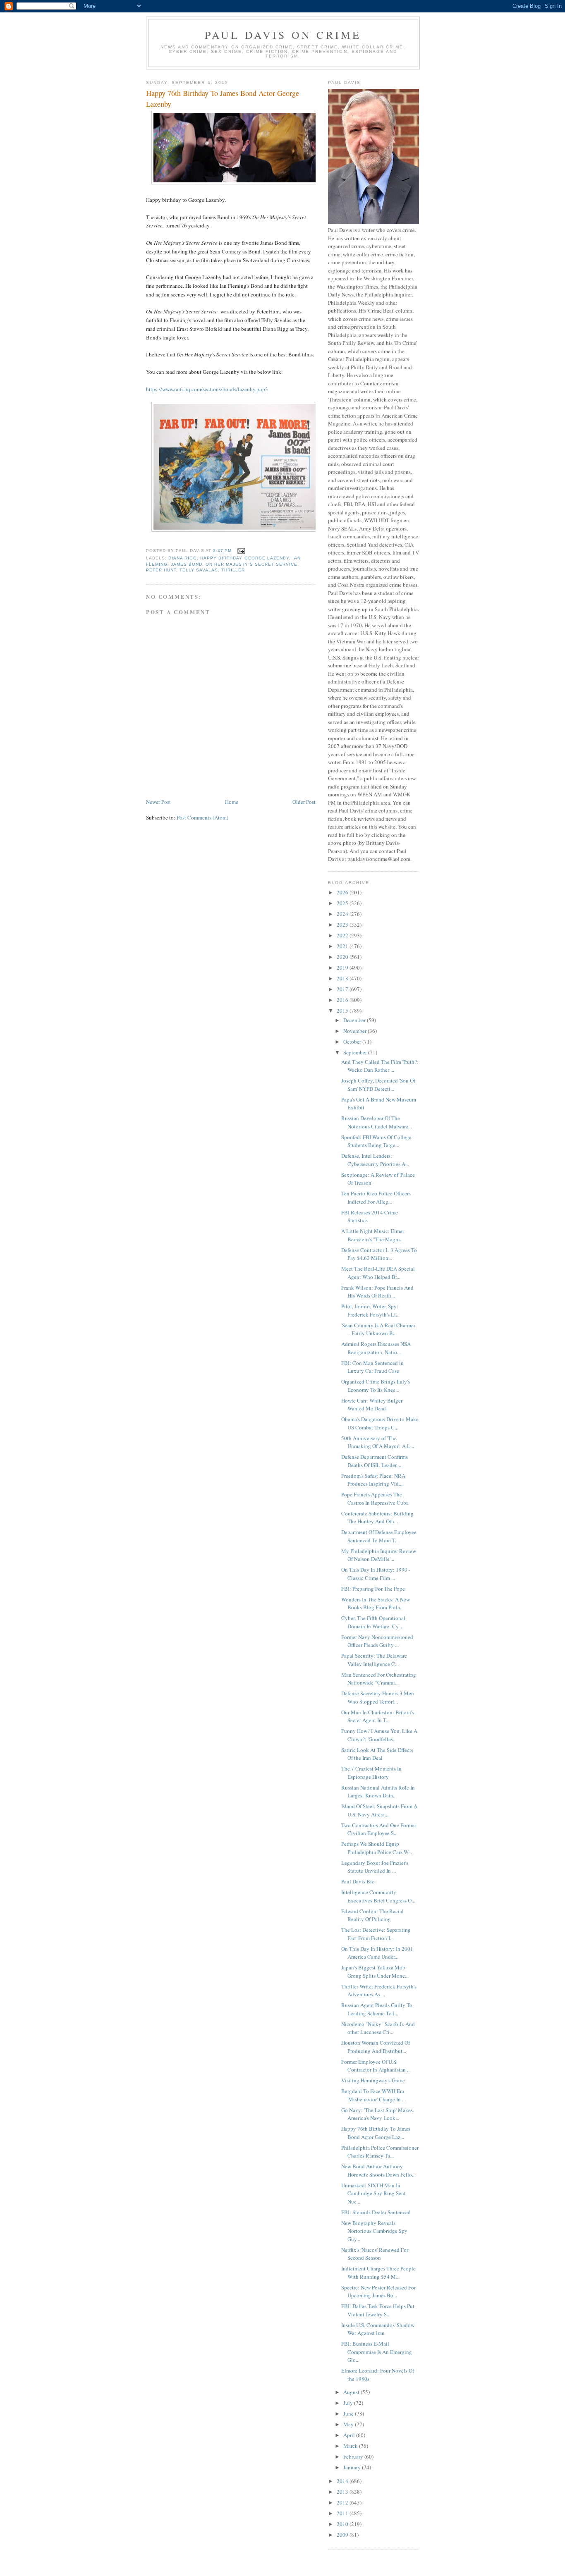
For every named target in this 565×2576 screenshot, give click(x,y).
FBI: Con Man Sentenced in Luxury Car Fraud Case (372, 1367)
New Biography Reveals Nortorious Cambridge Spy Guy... (374, 2231)
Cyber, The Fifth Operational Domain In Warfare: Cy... (373, 1622)
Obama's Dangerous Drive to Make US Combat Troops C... (380, 1423)
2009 (343, 2535)
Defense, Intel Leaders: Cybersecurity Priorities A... (375, 1160)
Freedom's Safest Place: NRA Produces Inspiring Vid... (373, 1480)
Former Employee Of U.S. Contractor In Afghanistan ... (376, 2066)
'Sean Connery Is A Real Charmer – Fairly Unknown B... (378, 1329)
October (353, 1042)
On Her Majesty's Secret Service (251, 564)
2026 (343, 892)
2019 (343, 968)
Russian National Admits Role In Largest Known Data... (378, 1792)
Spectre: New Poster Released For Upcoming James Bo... (378, 2292)
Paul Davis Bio (358, 1881)
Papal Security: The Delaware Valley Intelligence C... (374, 1660)
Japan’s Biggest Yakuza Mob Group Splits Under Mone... (375, 1971)
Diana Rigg (183, 558)
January (353, 2467)
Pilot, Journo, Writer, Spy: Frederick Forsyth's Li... (370, 1310)
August (352, 2392)
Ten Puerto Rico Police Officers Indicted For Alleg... (376, 1197)
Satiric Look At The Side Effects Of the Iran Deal (377, 1754)
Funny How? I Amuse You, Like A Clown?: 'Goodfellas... (379, 1735)
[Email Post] (241, 551)
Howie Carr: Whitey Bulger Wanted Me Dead (372, 1405)
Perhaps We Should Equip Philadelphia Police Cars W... (377, 1848)
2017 (343, 989)
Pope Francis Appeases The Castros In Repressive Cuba (375, 1498)
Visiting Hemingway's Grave (373, 2080)
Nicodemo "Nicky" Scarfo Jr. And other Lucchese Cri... (378, 2028)
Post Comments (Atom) (202, 817)
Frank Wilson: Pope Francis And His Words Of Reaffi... (377, 1292)
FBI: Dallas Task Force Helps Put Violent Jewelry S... (378, 2310)
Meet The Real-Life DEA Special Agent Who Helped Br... (378, 1273)
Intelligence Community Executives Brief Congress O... (378, 1896)
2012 (343, 2502)
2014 (343, 2481)
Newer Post (158, 802)
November (356, 1031)
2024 (343, 914)
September (356, 1052)
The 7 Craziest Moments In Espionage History (371, 1773)
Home (232, 802)
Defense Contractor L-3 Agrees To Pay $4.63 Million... (379, 1254)
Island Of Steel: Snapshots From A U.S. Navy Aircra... (379, 1810)
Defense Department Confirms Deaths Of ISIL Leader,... (375, 1461)
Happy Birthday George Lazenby (244, 558)
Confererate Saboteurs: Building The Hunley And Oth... (377, 1517)
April (350, 2435)
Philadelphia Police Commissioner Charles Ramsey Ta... (380, 2152)
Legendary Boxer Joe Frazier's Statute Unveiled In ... (375, 1867)
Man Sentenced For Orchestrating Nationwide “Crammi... (379, 1679)
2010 (343, 2524)
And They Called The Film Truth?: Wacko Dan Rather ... (380, 1066)
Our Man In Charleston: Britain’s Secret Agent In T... (378, 1716)
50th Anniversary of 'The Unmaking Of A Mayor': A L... (378, 1442)
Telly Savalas (199, 570)
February (354, 2457)
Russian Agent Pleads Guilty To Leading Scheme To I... (377, 2009)
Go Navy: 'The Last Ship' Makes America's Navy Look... (377, 2114)
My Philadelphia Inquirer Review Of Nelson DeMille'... (379, 1555)
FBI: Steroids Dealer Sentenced (376, 2212)
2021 (343, 946)
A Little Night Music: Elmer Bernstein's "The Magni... (373, 1235)
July (349, 2403)
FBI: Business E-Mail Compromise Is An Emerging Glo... (377, 2352)
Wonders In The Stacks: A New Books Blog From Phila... (376, 1603)
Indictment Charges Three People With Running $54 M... (378, 2273)
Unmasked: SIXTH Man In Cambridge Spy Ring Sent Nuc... (373, 2193)
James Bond (187, 564)
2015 (343, 1011)
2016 (343, 1000)
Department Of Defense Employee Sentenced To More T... (379, 1536)
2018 (343, 978)
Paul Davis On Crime (283, 35)
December (355, 1020)
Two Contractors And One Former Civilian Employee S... (379, 1829)
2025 (343, 903)
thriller (233, 570)
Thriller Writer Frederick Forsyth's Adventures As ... (379, 1991)
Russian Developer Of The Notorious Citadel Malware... (377, 1122)
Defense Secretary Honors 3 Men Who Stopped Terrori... (378, 1697)
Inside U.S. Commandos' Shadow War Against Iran (378, 2329)
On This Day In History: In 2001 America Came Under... (377, 1953)
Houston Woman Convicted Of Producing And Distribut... (376, 2047)
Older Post (304, 802)
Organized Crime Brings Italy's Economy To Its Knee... (376, 1386)
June (349, 2414)
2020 (343, 957)
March (351, 2446)
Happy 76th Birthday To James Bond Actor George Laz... (376, 2133)
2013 (343, 2492)
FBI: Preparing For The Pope (373, 1589)
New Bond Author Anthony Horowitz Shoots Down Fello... (378, 2170)
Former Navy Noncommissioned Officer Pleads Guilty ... (377, 1641)
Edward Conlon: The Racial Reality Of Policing (372, 1915)
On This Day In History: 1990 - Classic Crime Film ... (376, 1574)
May (349, 2424)
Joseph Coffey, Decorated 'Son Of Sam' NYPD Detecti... (378, 1085)
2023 (343, 925)
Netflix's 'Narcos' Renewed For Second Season (375, 2254)
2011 (343, 2513)
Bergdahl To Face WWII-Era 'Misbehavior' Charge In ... (373, 2095)
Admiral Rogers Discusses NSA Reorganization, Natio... (376, 1348)
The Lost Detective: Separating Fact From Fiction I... (376, 1934)
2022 (343, 935)
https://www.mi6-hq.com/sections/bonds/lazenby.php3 (208, 389)
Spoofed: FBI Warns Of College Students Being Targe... (376, 1141)
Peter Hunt (161, 570)
